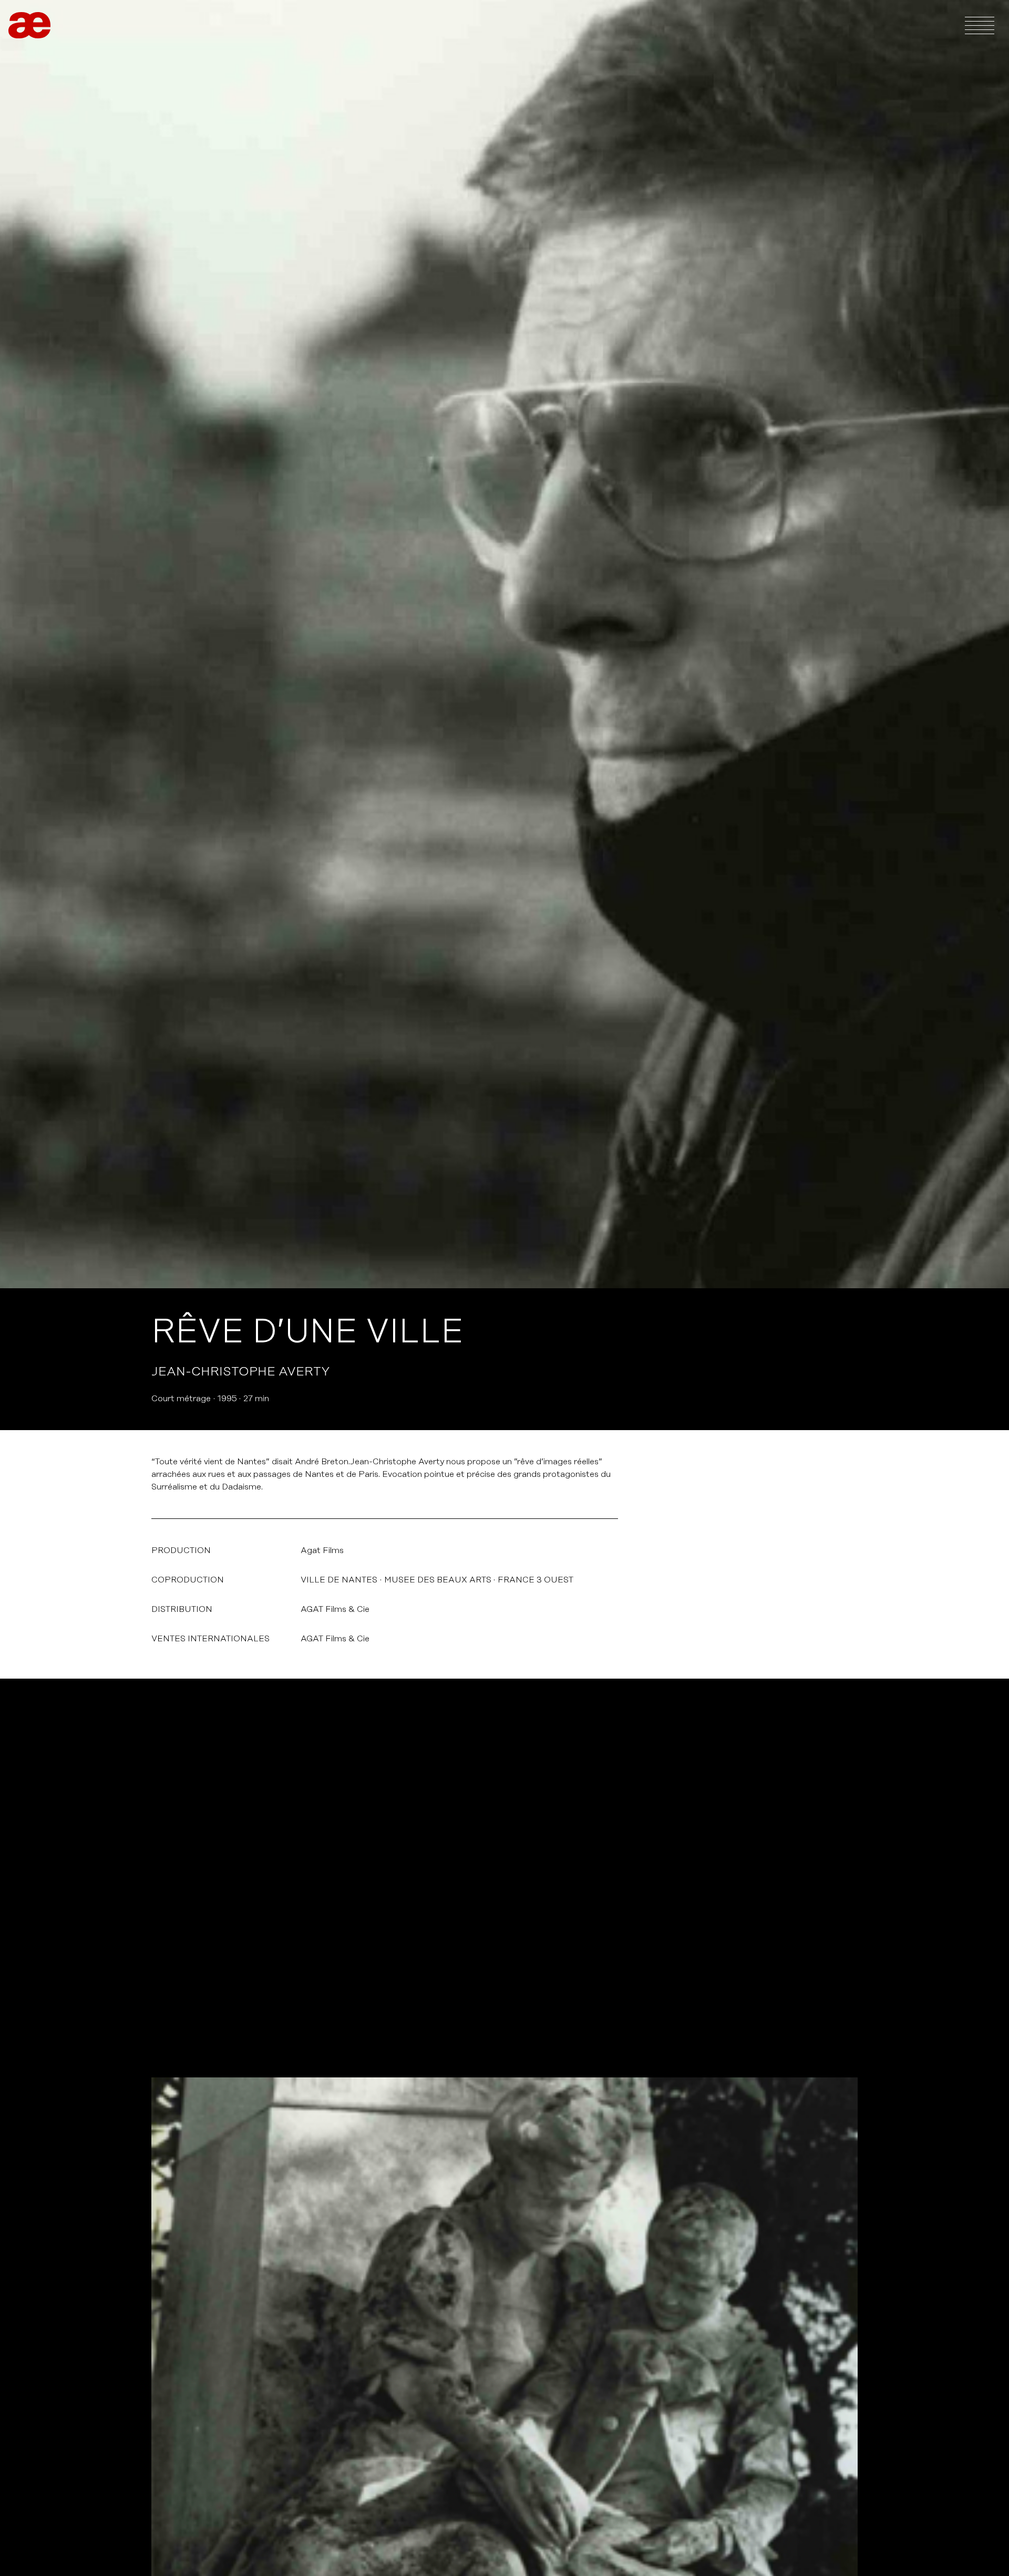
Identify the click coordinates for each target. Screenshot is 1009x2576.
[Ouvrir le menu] (980, 25)
